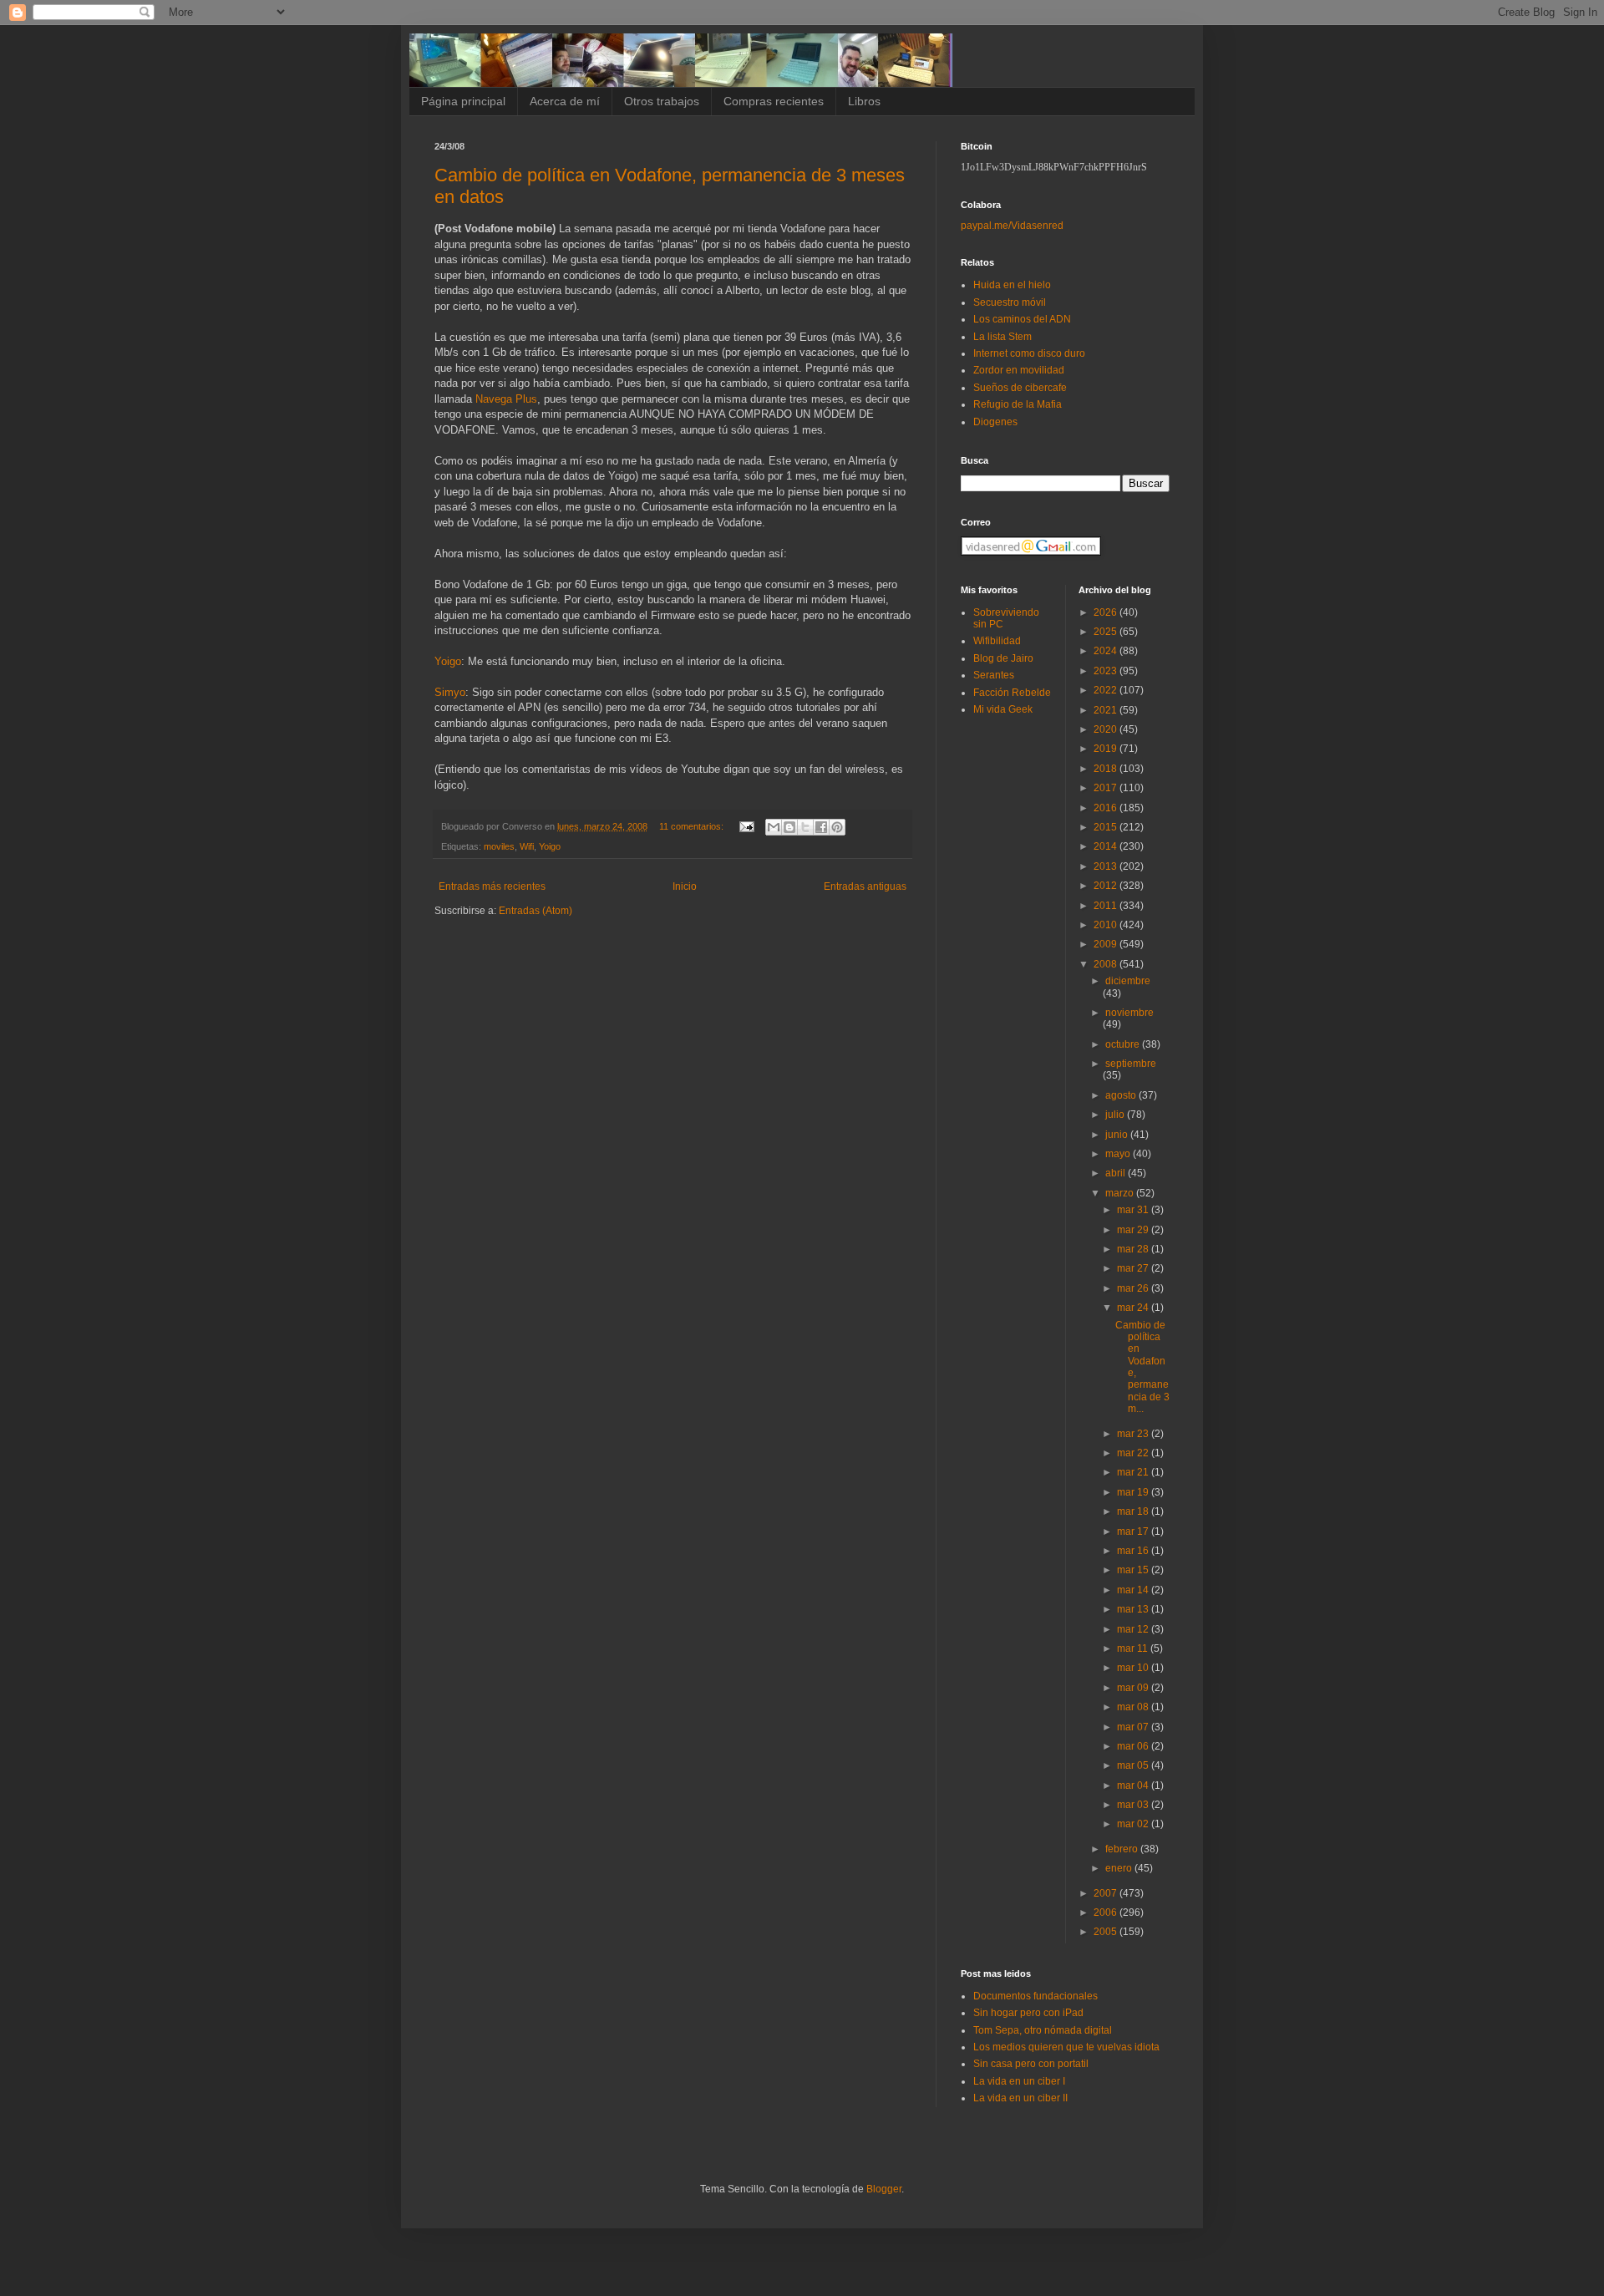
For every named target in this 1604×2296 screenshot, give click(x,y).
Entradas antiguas (865, 886)
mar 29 (1134, 1230)
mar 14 (1134, 1590)
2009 (1107, 944)
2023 (1107, 671)
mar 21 (1134, 1472)
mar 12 (1134, 1629)
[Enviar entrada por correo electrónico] (746, 826)
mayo (1119, 1154)
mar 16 (1134, 1551)
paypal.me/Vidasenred (1012, 226)
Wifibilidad (997, 641)
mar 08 (1134, 1707)
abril (1117, 1173)
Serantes (994, 675)
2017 (1107, 788)
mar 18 (1134, 1511)
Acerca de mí (565, 101)
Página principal (463, 101)
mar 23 (1134, 1434)
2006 (1107, 1912)
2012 (1107, 886)
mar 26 (1134, 1288)
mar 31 (1134, 1210)
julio (1116, 1115)
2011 (1107, 906)
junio (1118, 1135)
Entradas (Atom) (536, 911)
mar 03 (1134, 1805)
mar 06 (1134, 1746)
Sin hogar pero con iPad (1028, 2013)
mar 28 (1134, 1249)
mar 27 (1134, 1268)
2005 (1107, 1932)
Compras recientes (774, 101)
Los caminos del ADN (1022, 319)
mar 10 (1134, 1668)
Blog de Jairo (1003, 658)
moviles (499, 846)
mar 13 (1134, 1609)
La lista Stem (1002, 337)
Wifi (527, 846)
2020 (1107, 729)
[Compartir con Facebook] (821, 827)
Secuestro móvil (1010, 302)
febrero (1123, 1849)
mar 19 (1134, 1492)
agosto (1122, 1095)
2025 (1107, 632)
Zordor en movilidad (1019, 370)
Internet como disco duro (1029, 353)
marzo (1121, 1193)
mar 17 (1134, 1532)
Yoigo (448, 661)
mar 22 (1134, 1453)
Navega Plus (506, 399)
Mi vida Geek (1003, 709)
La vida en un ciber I (1019, 2081)
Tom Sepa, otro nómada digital (1043, 2030)
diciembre (1128, 981)
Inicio (685, 886)
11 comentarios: (693, 826)
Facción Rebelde (1012, 693)
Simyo (450, 692)
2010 (1107, 925)
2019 (1107, 749)
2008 (1107, 964)
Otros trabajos (662, 101)
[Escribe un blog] (789, 827)
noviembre (1129, 1013)
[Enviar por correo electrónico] (774, 827)
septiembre (1131, 1064)
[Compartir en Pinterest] (837, 827)
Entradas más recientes (492, 886)
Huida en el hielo (1012, 285)
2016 (1107, 808)
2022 (1107, 690)
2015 (1107, 827)
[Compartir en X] (805, 827)
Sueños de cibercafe (1020, 388)
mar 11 (1134, 1648)
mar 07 (1134, 1727)
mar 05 (1134, 1765)
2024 (1107, 651)
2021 (1107, 710)
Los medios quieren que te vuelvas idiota (1066, 2047)
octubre (1124, 1044)
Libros (864, 101)
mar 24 (1134, 1308)
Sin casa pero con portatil (1031, 2064)
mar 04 (1134, 1785)
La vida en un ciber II (1020, 2098)
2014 (1107, 846)
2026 (1107, 612)
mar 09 (1134, 1688)
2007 (1107, 1893)
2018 (1107, 769)
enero (1120, 1868)
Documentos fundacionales (1035, 1996)
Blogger (884, 2189)
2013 (1107, 866)
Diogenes (995, 422)
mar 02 (1134, 1824)
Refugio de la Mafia (1018, 404)
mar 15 (1134, 1570)
